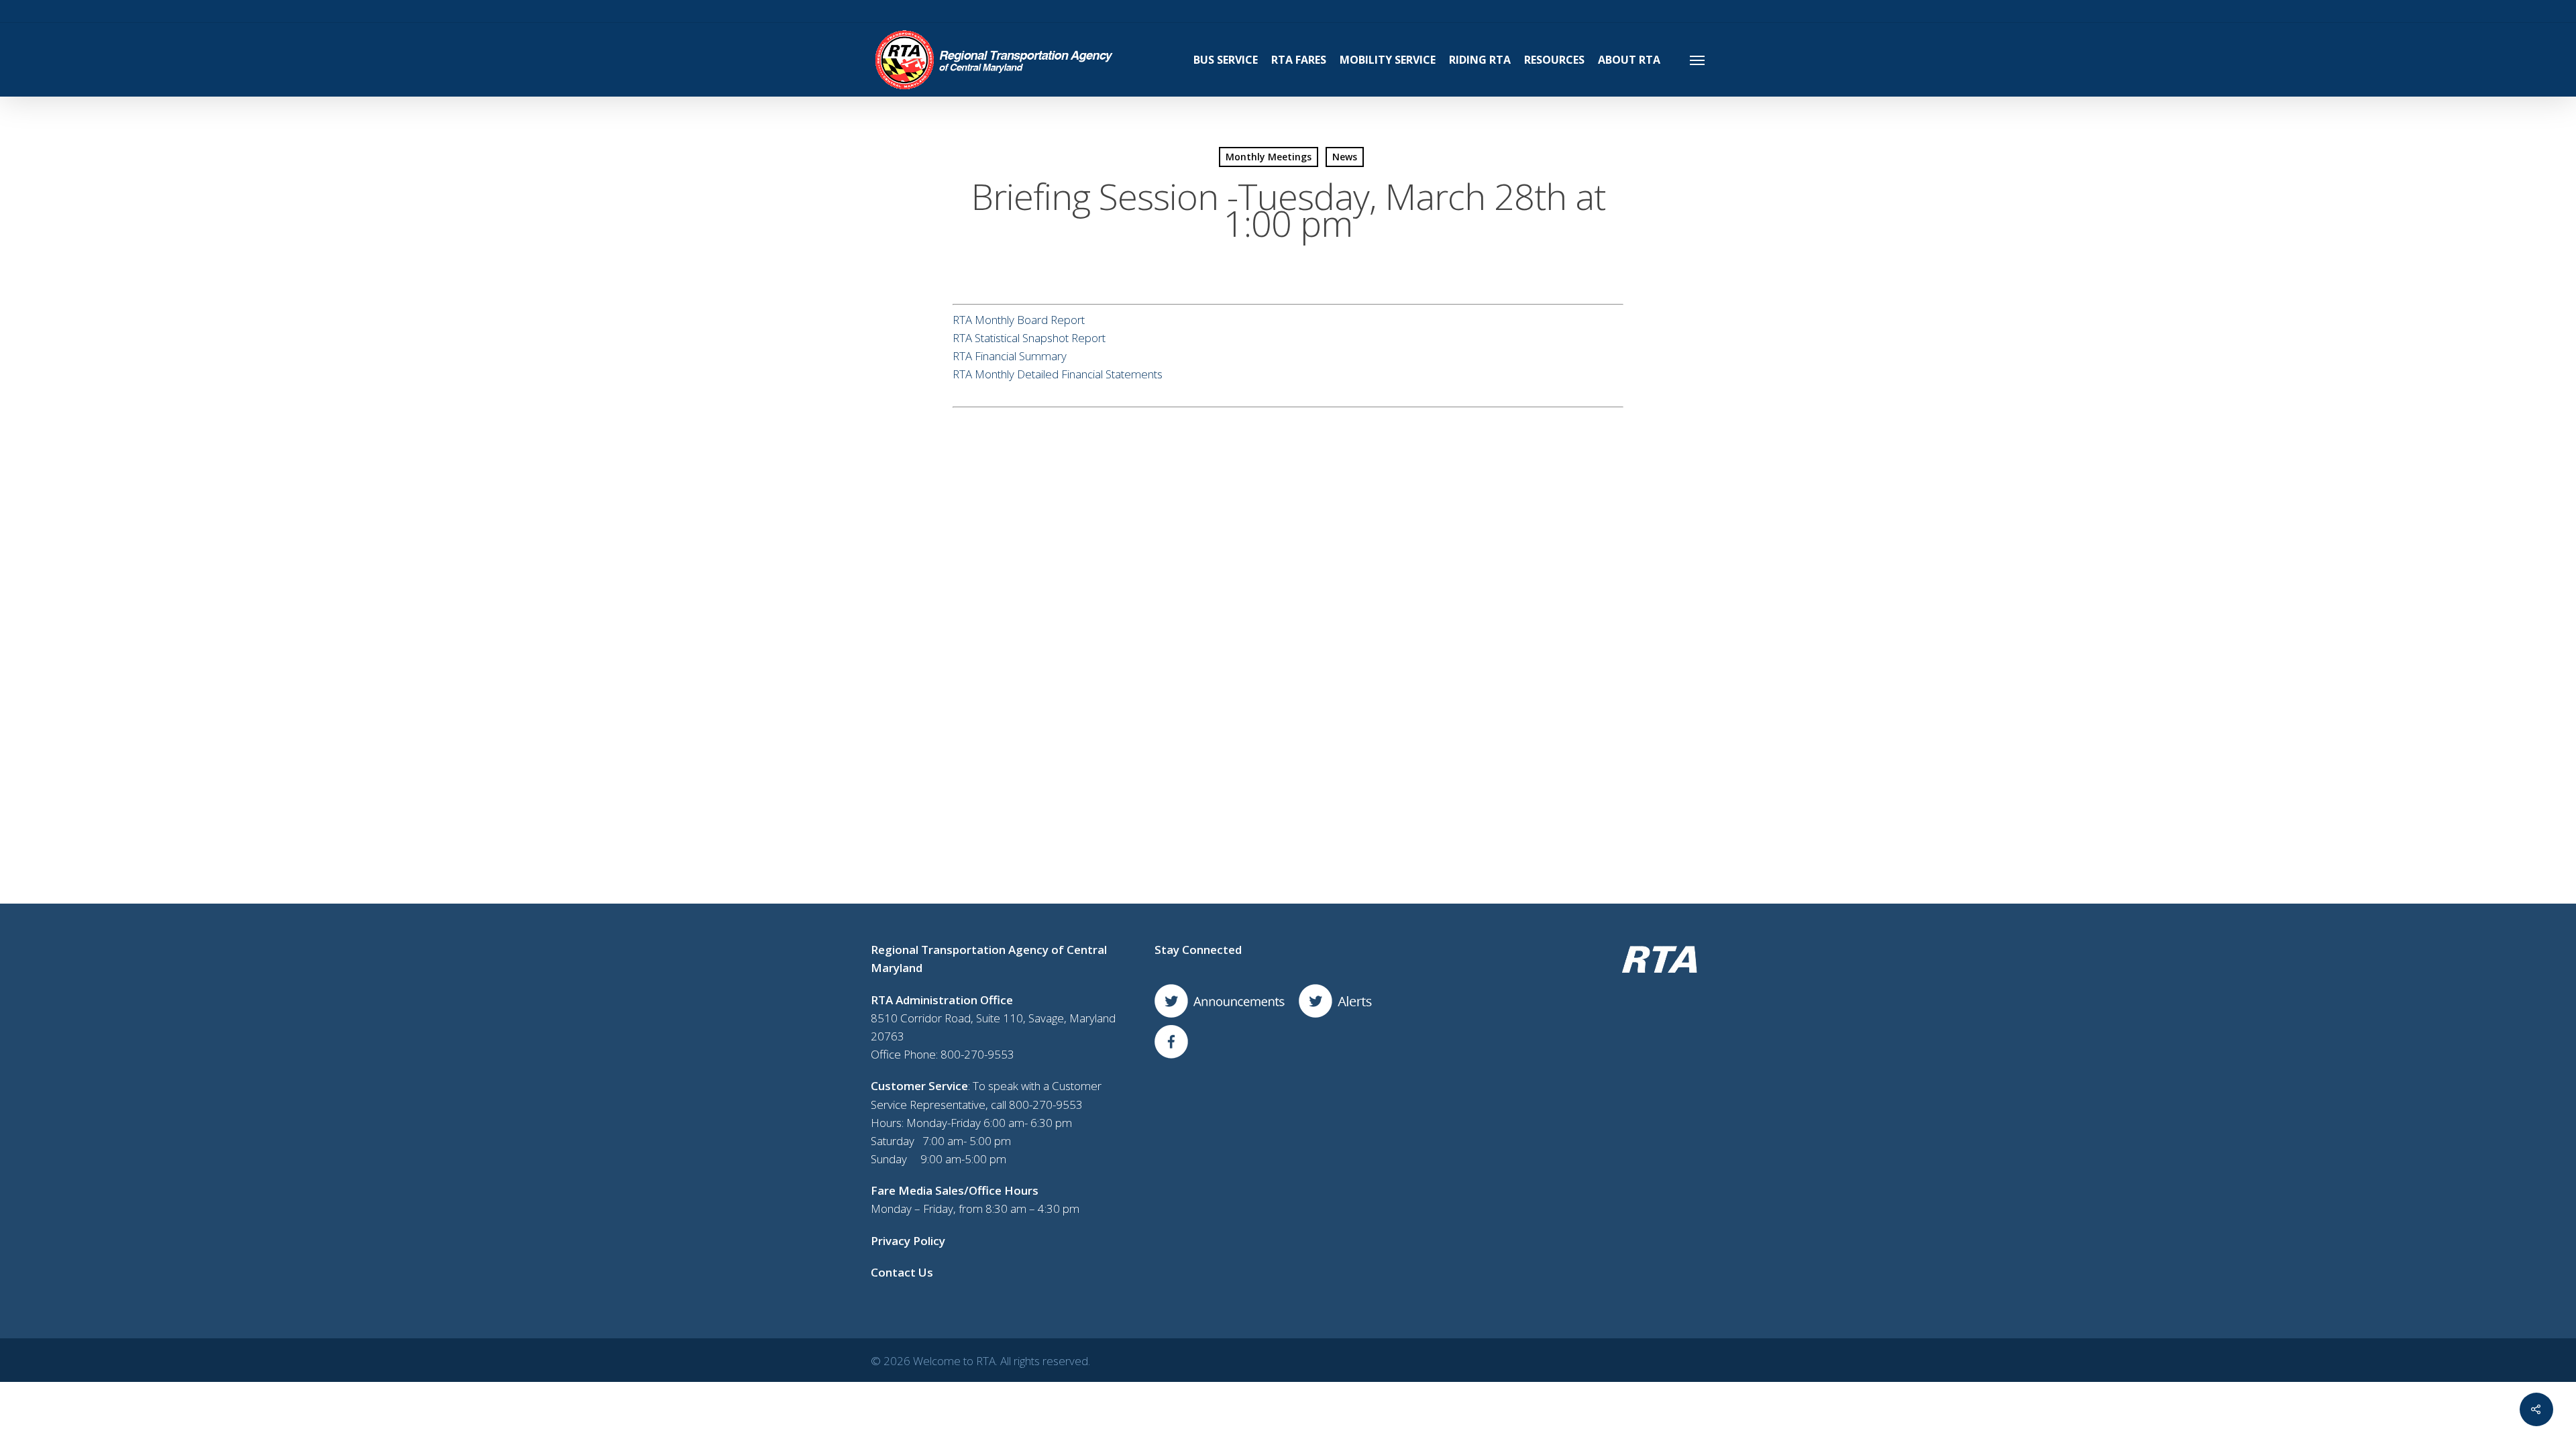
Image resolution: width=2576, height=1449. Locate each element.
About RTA (1629, 60)
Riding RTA (1480, 60)
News (1345, 157)
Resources (1554, 60)
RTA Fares (1299, 60)
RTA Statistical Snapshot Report (1029, 338)
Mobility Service (1388, 60)
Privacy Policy (908, 1241)
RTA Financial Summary (1010, 356)
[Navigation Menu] (1698, 60)
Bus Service (1226, 60)
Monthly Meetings (1269, 157)
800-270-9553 (977, 1054)
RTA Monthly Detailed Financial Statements (1058, 374)
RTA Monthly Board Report (1019, 320)
